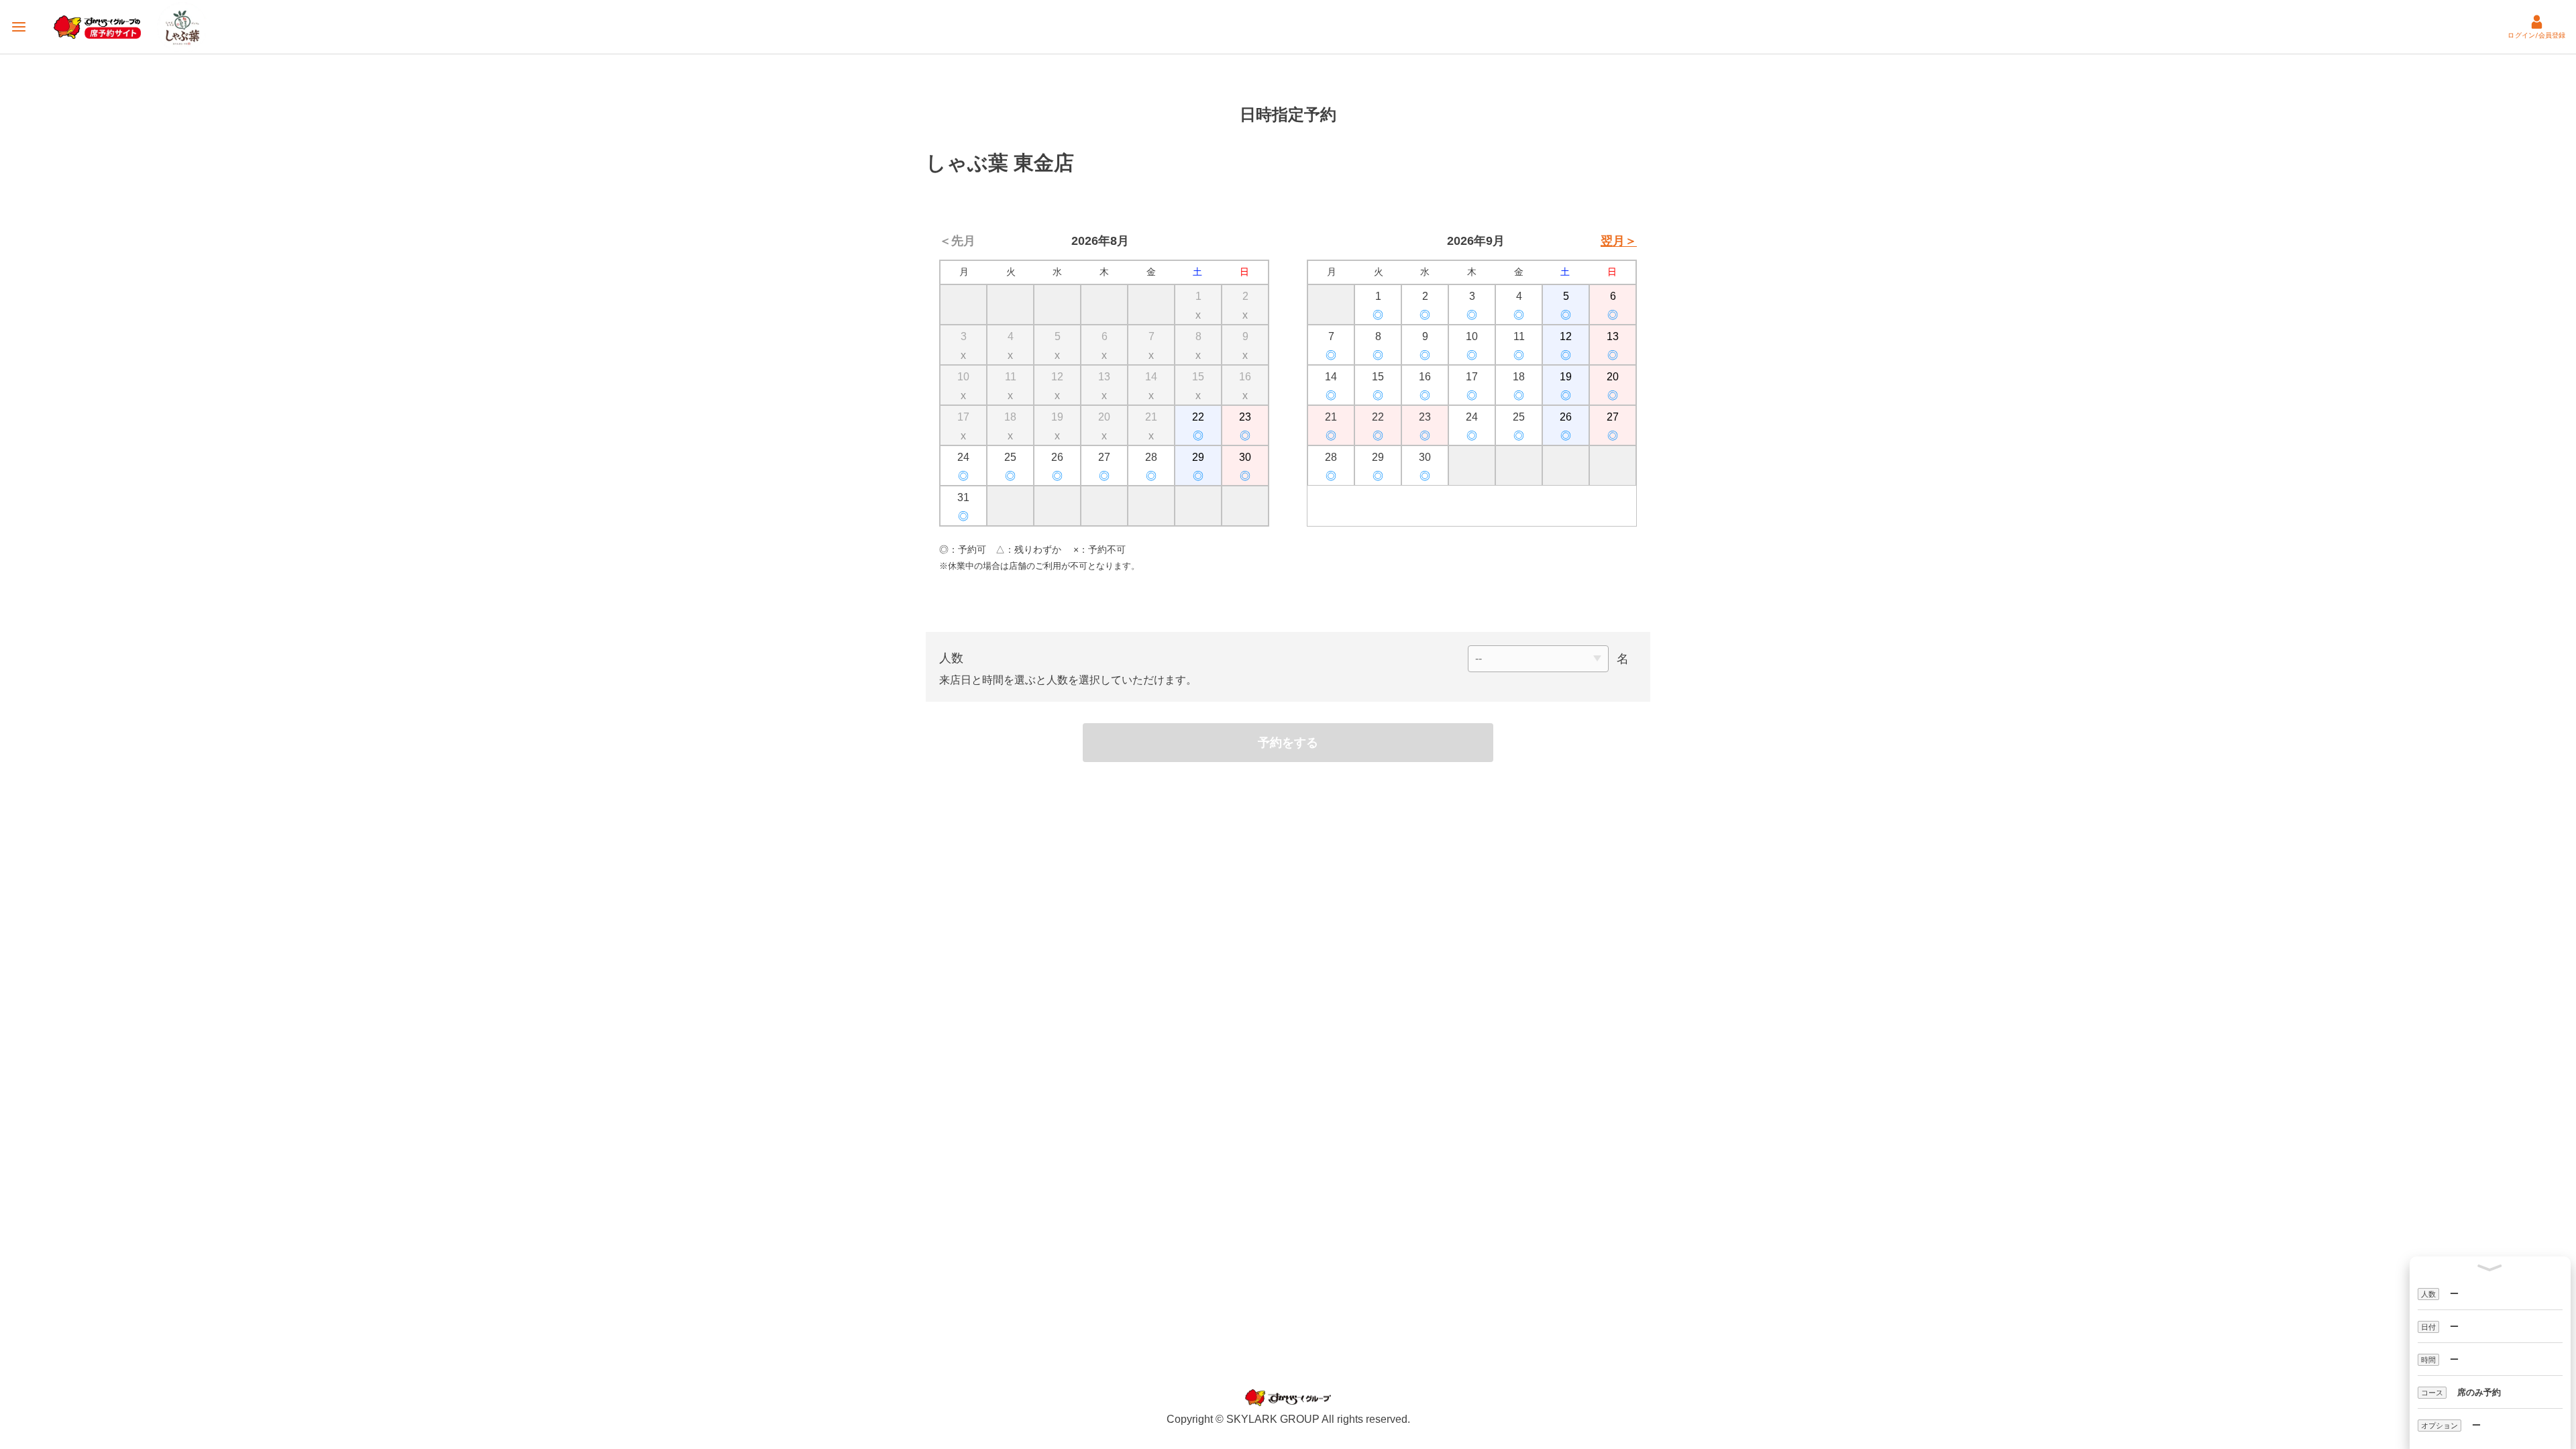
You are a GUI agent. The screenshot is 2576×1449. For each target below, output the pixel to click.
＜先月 (957, 241)
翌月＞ (1619, 241)
